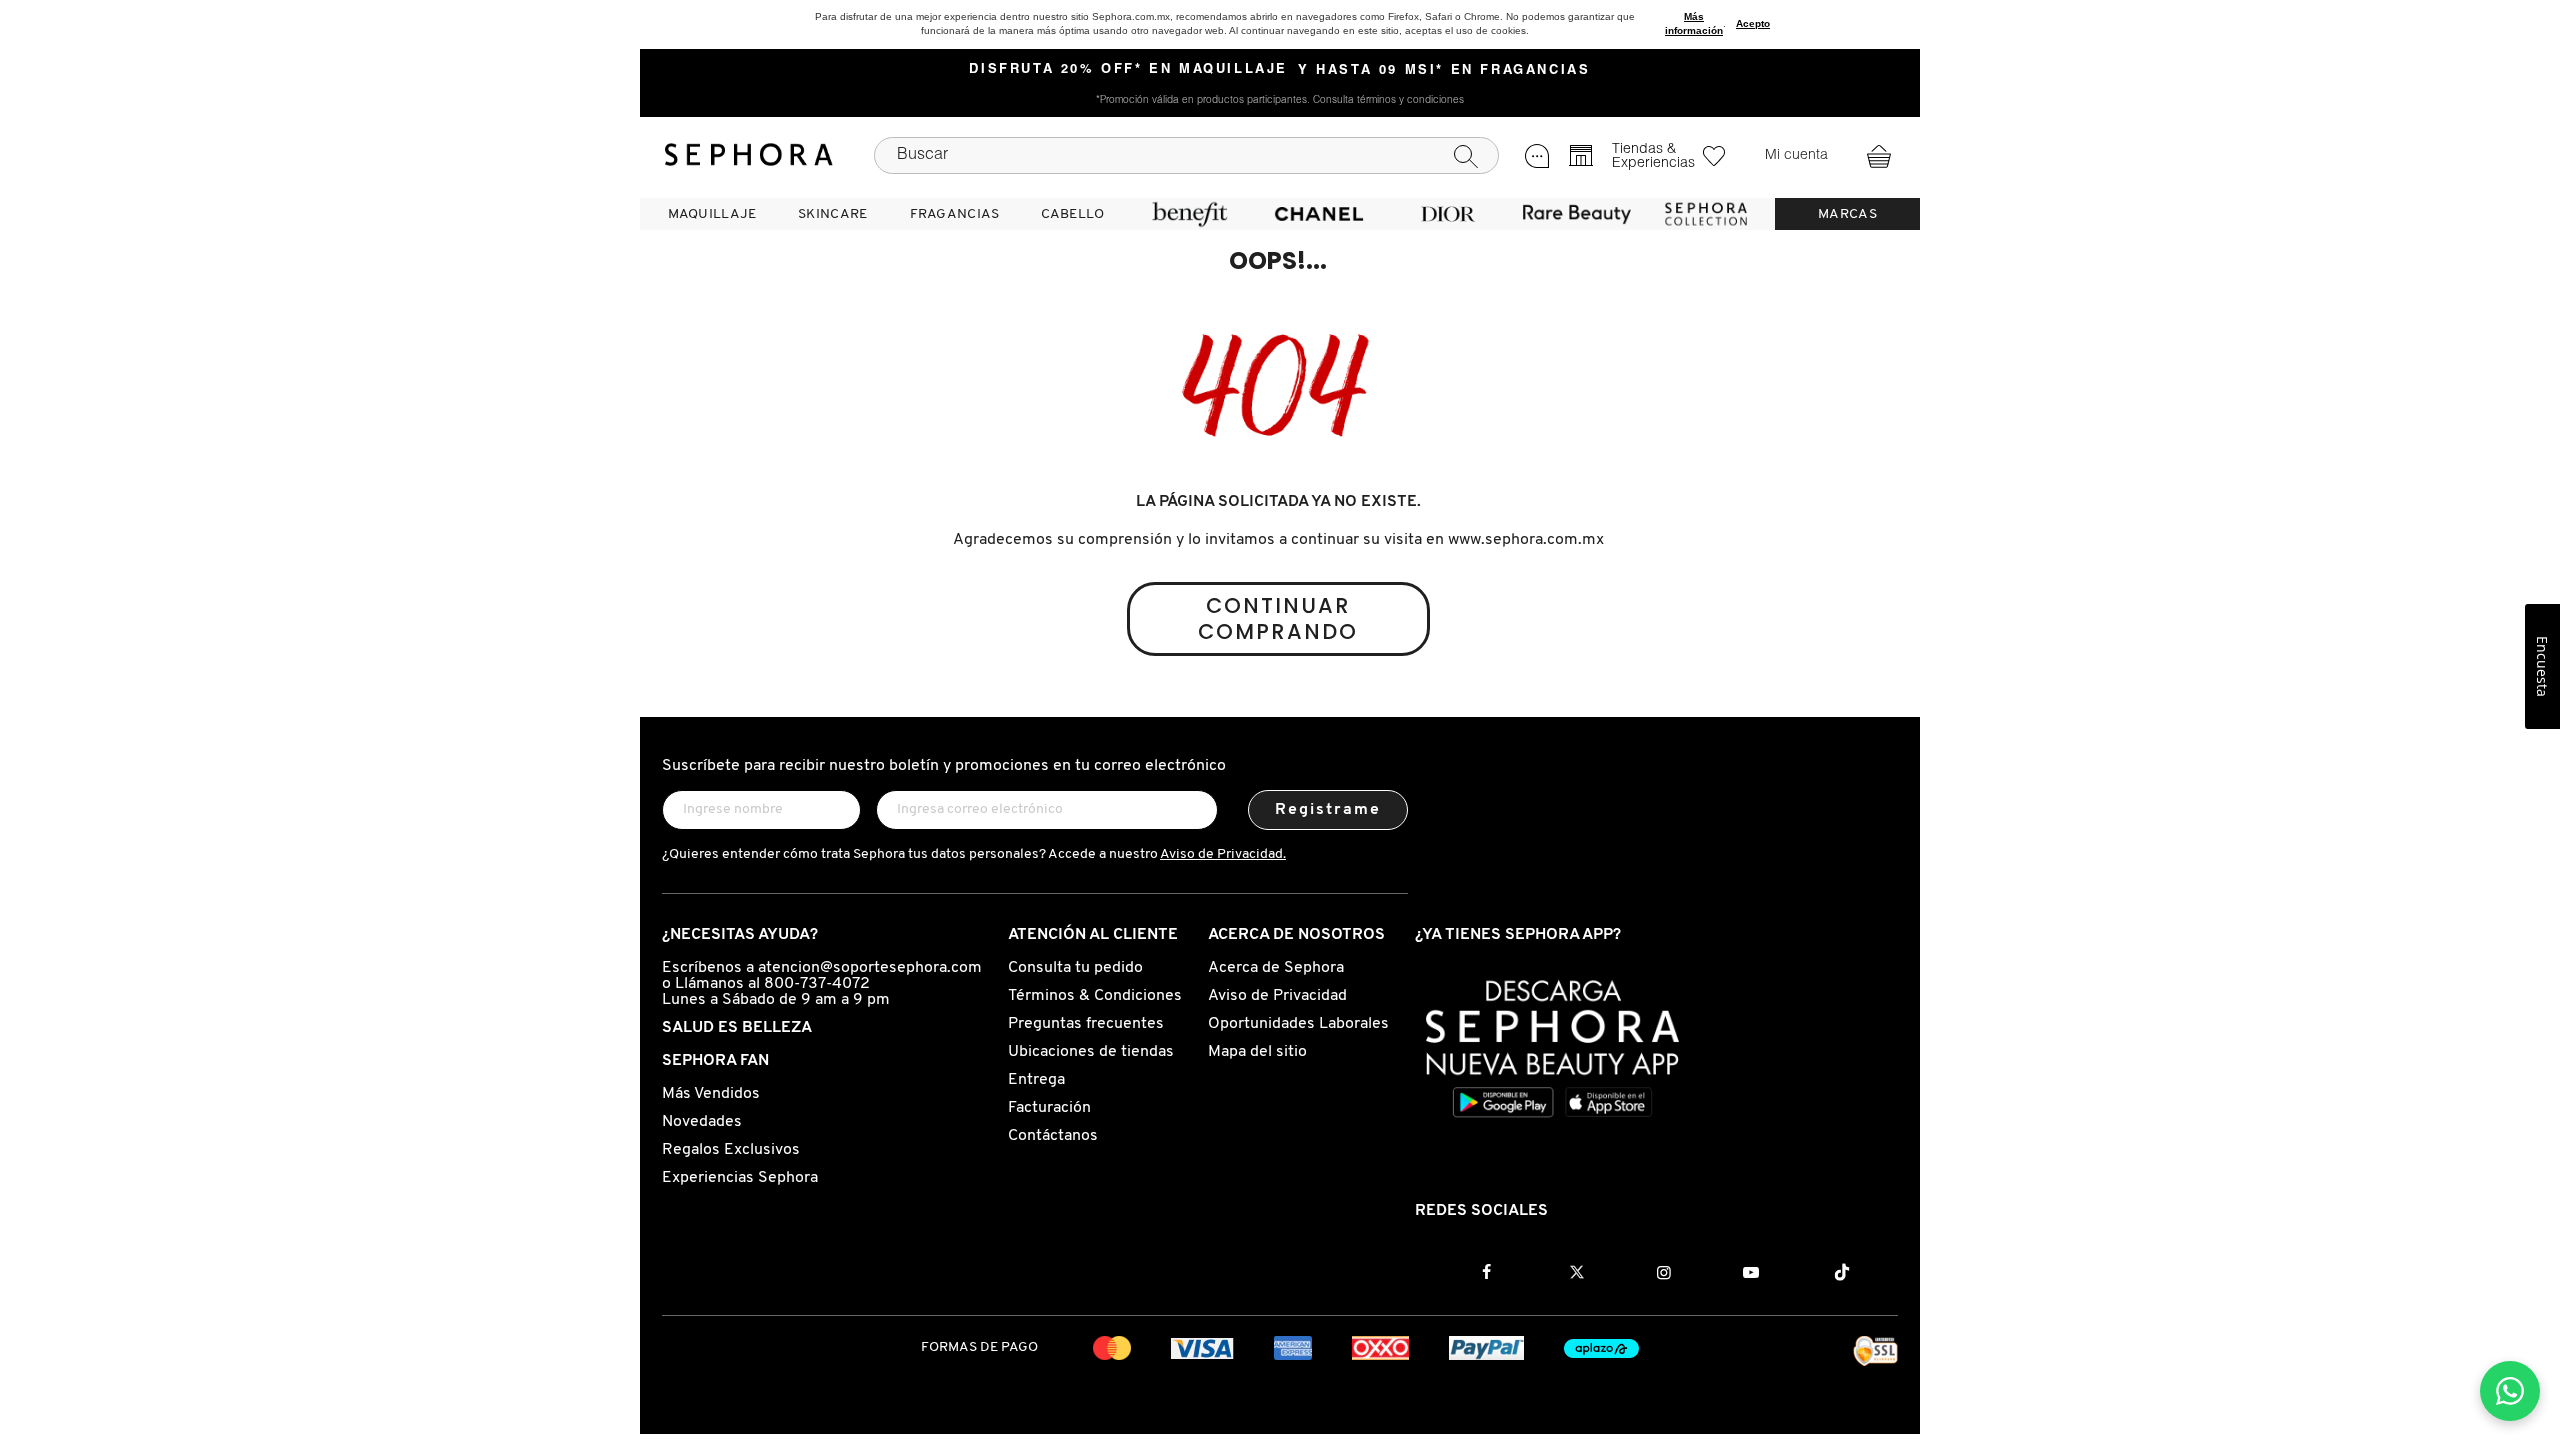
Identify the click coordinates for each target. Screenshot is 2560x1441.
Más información (1694, 23)
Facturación (1049, 1108)
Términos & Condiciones (1095, 996)
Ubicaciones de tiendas (1091, 1052)
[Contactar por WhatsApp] (2510, 1391)
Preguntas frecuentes (1086, 1024)
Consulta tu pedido (1075, 968)
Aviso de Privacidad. (1223, 854)
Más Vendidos (711, 1094)
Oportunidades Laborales (1298, 1024)
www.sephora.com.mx (1526, 540)
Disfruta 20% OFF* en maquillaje (1128, 70)
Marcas (1847, 214)
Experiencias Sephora (740, 1178)
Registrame (1328, 810)
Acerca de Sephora (1276, 968)
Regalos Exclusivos (731, 1150)
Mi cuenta (1796, 156)
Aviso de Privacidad (1277, 996)
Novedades (702, 1122)
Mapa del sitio (1257, 1052)
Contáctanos (1053, 1136)
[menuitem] (712, 214)
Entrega (1036, 1080)
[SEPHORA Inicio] (749, 155)
